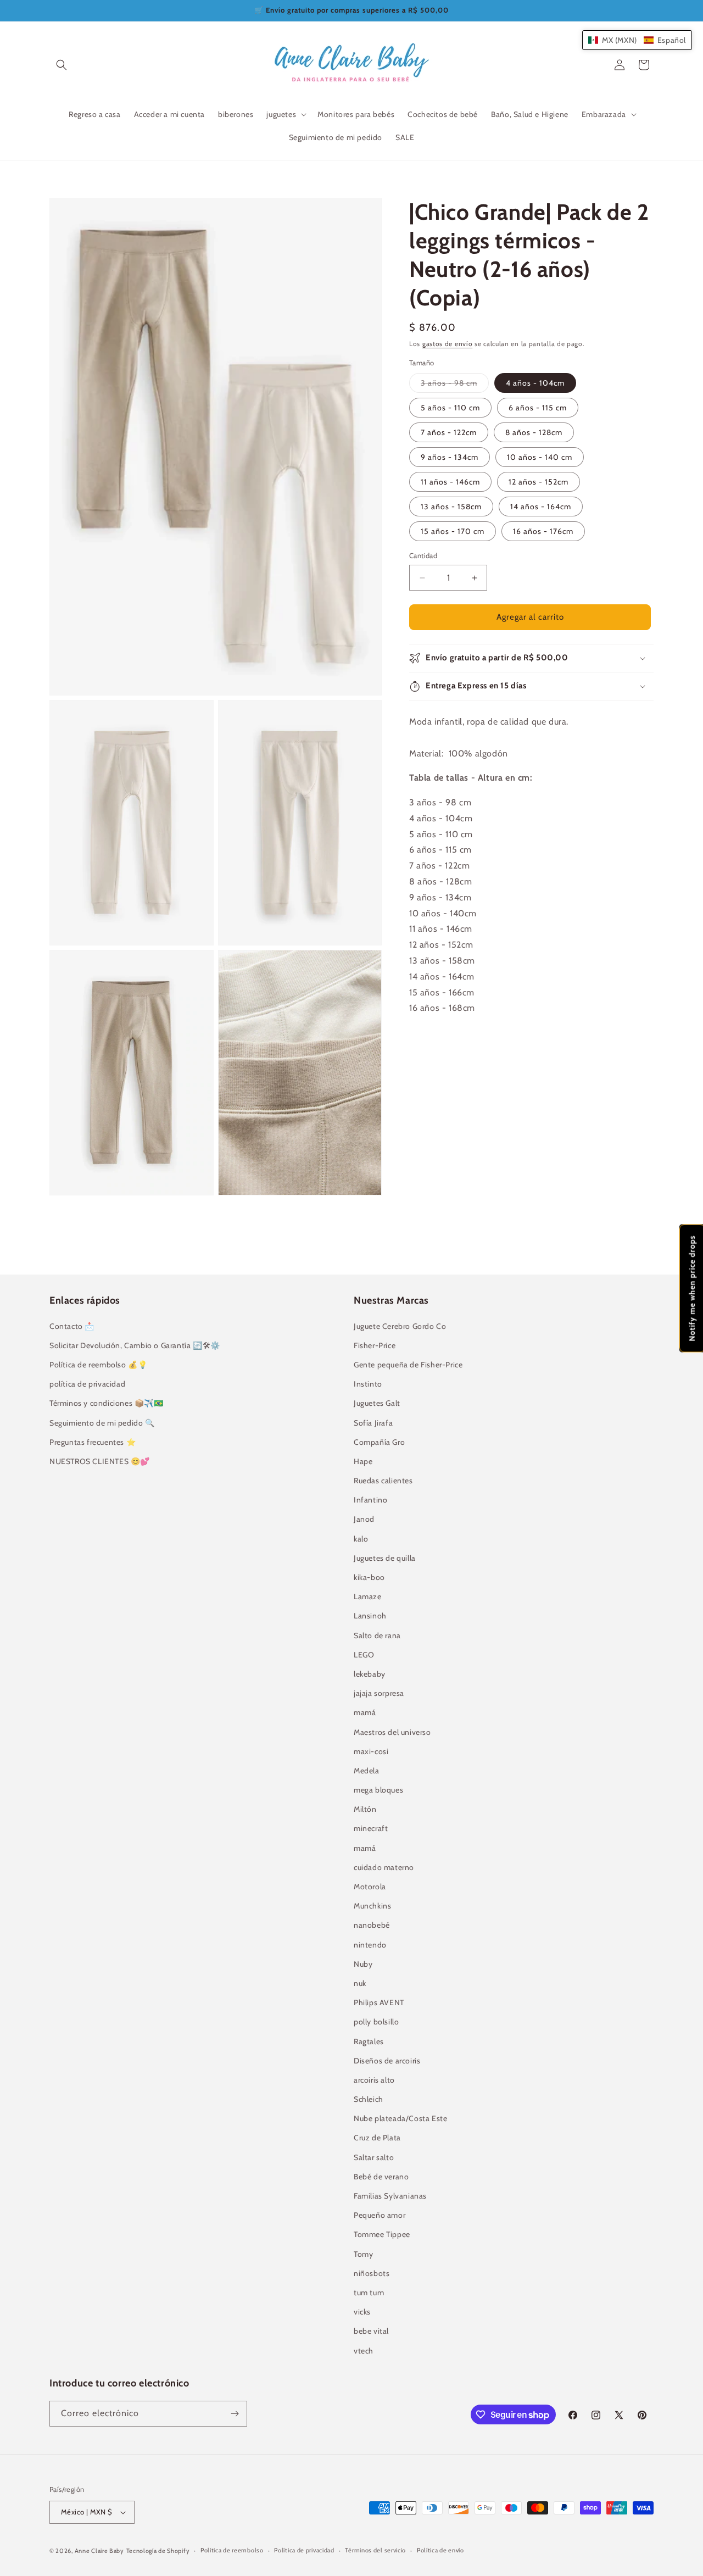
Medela (367, 1771)
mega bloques (378, 1790)
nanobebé (372, 1925)
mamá (365, 1712)
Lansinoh (370, 1616)
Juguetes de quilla (385, 1558)
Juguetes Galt (377, 1403)
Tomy (363, 2254)
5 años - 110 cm (450, 408)
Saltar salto (374, 2157)
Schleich (369, 2099)
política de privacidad (87, 1384)
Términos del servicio (375, 2550)
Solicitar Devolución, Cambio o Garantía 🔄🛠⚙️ (135, 1345)
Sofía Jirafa (373, 1423)
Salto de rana (377, 1635)
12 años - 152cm (539, 482)
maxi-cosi (371, 1751)
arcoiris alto (374, 2080)
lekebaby (370, 1674)
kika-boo (369, 1577)
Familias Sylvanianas (390, 2196)
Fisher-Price (375, 1345)
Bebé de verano (381, 2177)
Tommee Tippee (382, 2234)
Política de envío (440, 2550)
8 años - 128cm (534, 433)
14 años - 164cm (541, 507)
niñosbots (372, 2273)
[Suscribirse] (235, 2414)
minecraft (371, 1828)
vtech (364, 2351)
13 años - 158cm (451, 507)
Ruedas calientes (383, 1481)
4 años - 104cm (535, 383)
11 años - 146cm (450, 482)
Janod (364, 1519)
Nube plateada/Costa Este (400, 2118)
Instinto (368, 1384)
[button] (62, 65)
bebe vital (371, 2331)
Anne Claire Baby (99, 2551)
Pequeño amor (380, 2215)
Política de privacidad (304, 2550)
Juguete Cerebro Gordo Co (400, 1326)
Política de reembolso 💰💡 (98, 1365)
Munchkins (372, 1906)
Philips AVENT (379, 2002)
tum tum (369, 2293)
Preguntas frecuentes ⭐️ (93, 1442)
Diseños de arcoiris (387, 2061)
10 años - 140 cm (540, 458)
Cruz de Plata (377, 2138)
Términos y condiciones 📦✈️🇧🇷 (107, 1403)
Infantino (370, 1500)
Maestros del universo (392, 1732)
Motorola (370, 1887)
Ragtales (369, 2041)
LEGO (364, 1655)
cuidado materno (384, 1867)
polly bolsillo (376, 2022)
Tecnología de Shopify (158, 2551)
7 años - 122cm (449, 433)
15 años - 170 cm (453, 532)
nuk (360, 1983)
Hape (363, 1461)
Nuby (363, 1964)
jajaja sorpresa (379, 1693)
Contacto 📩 (72, 1326)
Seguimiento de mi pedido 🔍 (102, 1423)
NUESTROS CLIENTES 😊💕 (100, 1461)
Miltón (365, 1809)
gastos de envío (448, 344)
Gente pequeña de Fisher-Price (408, 1365)
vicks (362, 2312)
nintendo (370, 1945)
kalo (361, 1539)
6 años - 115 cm (538, 408)
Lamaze (368, 1596)
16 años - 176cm (543, 532)
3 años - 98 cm (455, 386)
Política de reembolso (232, 2550)
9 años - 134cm (450, 458)
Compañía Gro (379, 1442)
